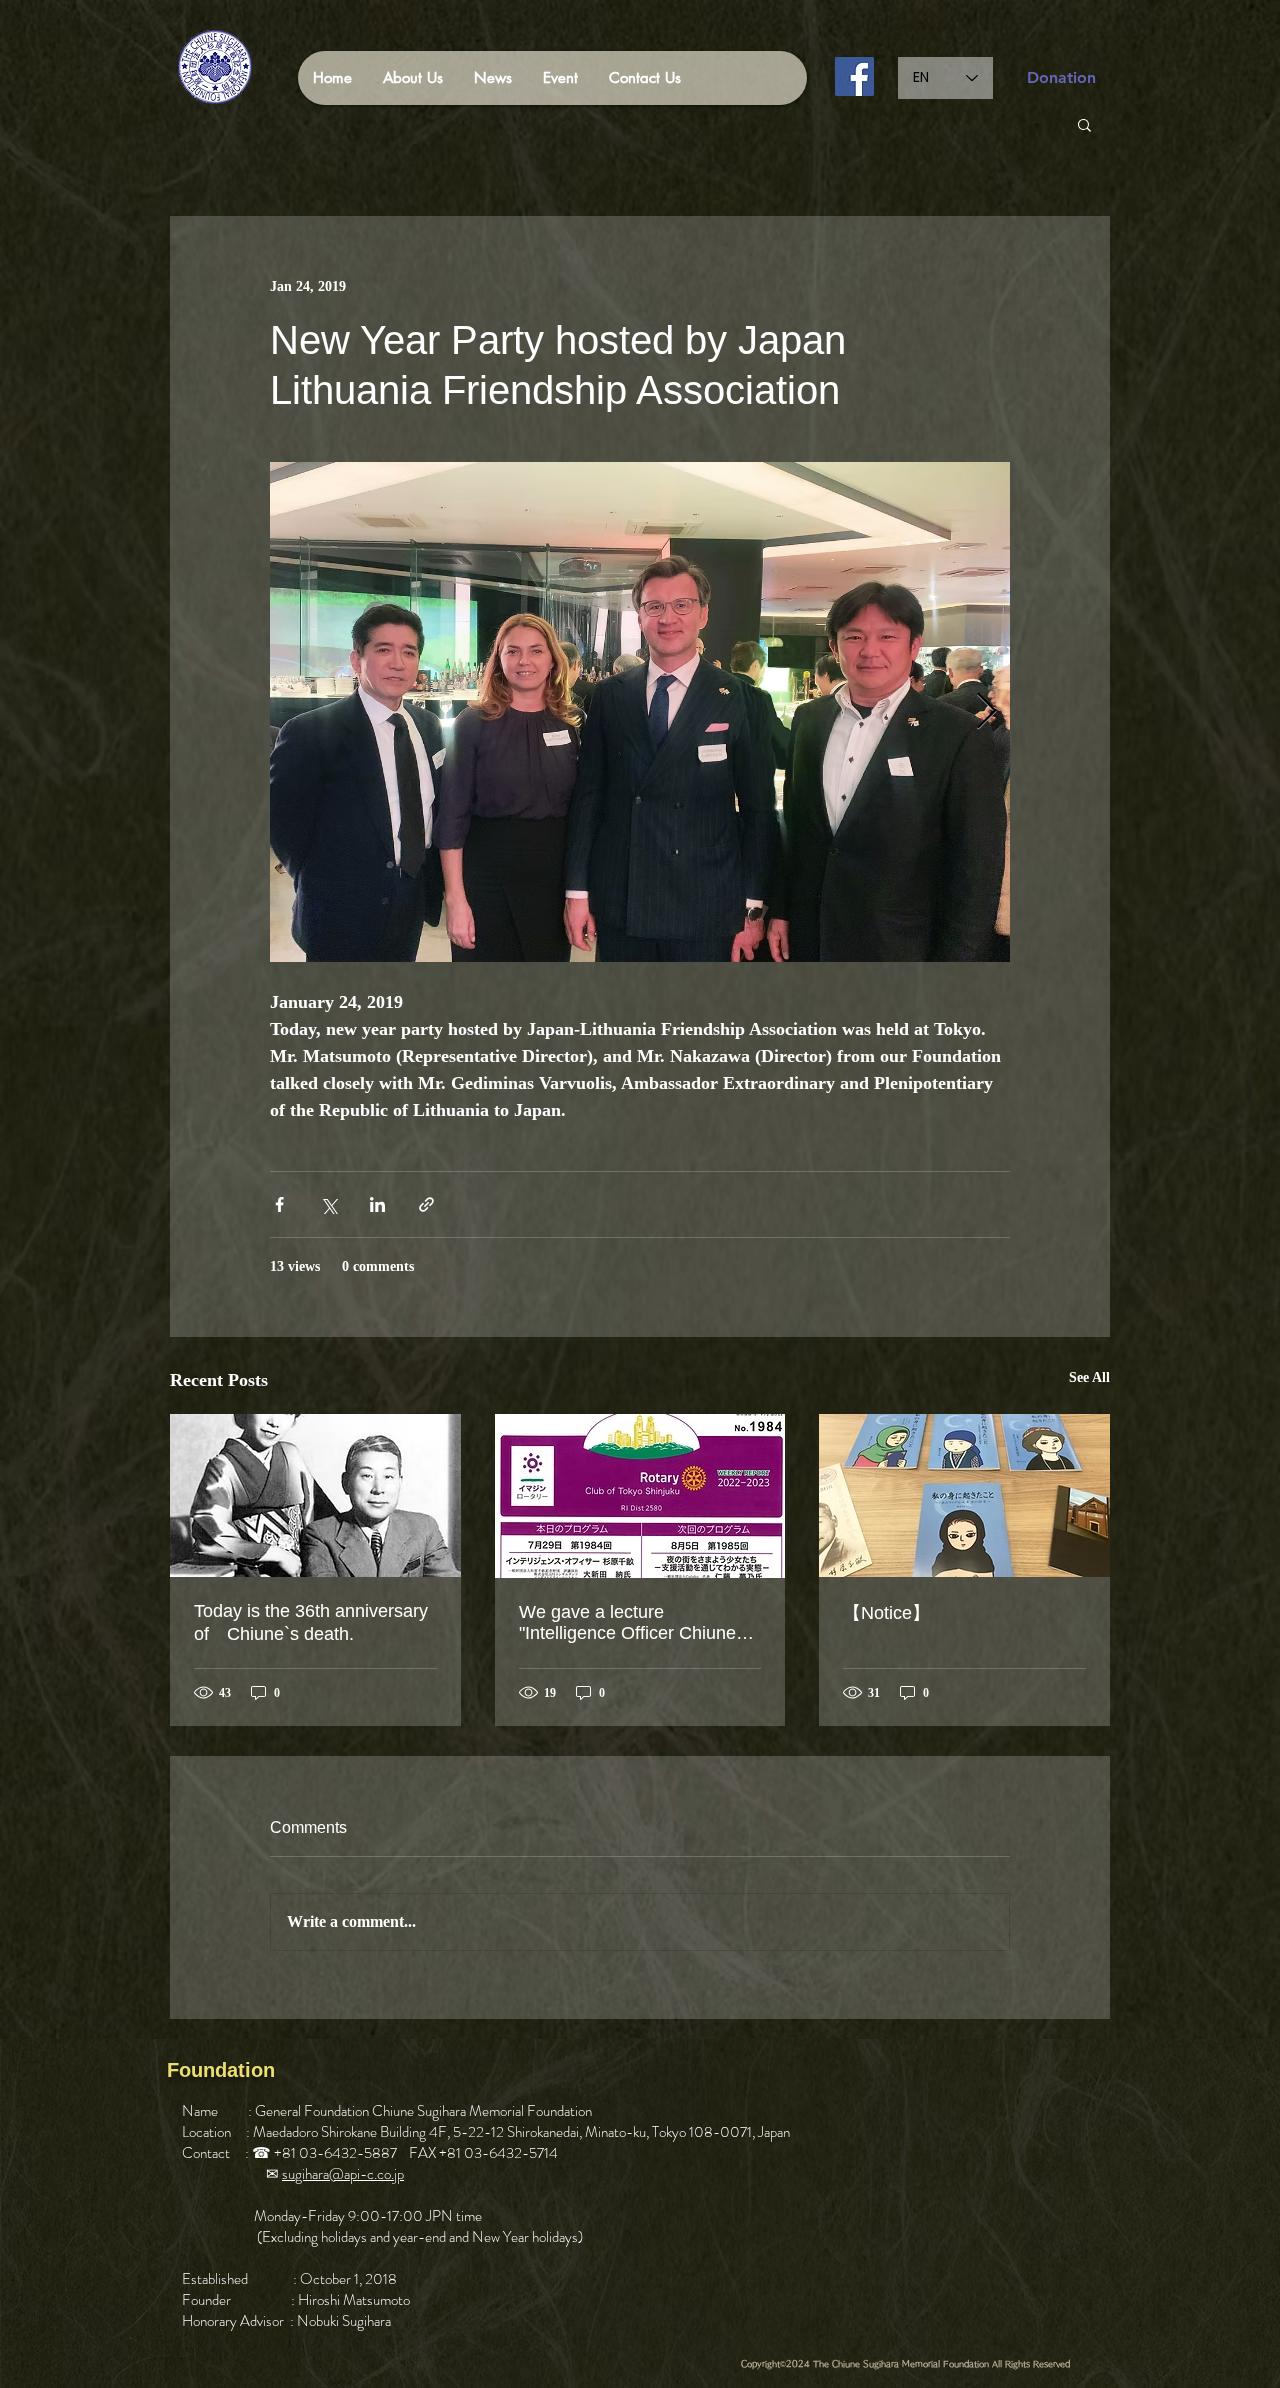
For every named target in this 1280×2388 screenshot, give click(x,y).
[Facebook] (854, 76)
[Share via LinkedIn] (377, 1204)
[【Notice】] (964, 1495)
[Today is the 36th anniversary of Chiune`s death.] (315, 1495)
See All (1089, 1377)
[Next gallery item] (986, 712)
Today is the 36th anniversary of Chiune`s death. (311, 1622)
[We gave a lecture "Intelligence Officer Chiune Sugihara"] (640, 1496)
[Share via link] (426, 1204)
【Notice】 (886, 1613)
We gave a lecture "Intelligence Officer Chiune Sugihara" (627, 1623)
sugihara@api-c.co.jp (343, 2174)
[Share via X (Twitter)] (328, 1204)
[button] (1084, 124)
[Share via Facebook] (279, 1204)
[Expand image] (640, 712)
